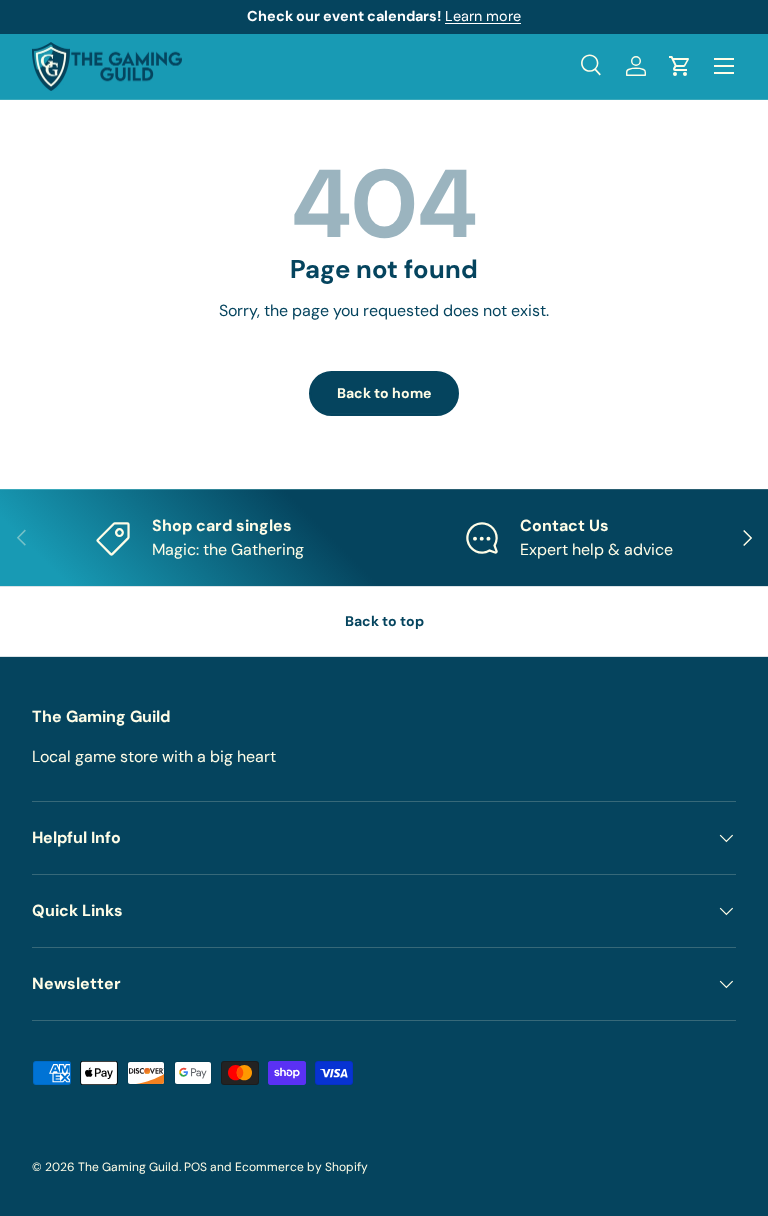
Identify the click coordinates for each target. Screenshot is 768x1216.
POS (195, 1167)
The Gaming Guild (128, 1167)
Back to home (384, 393)
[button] (680, 66)
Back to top (384, 621)
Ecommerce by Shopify (301, 1167)
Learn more (483, 16)
